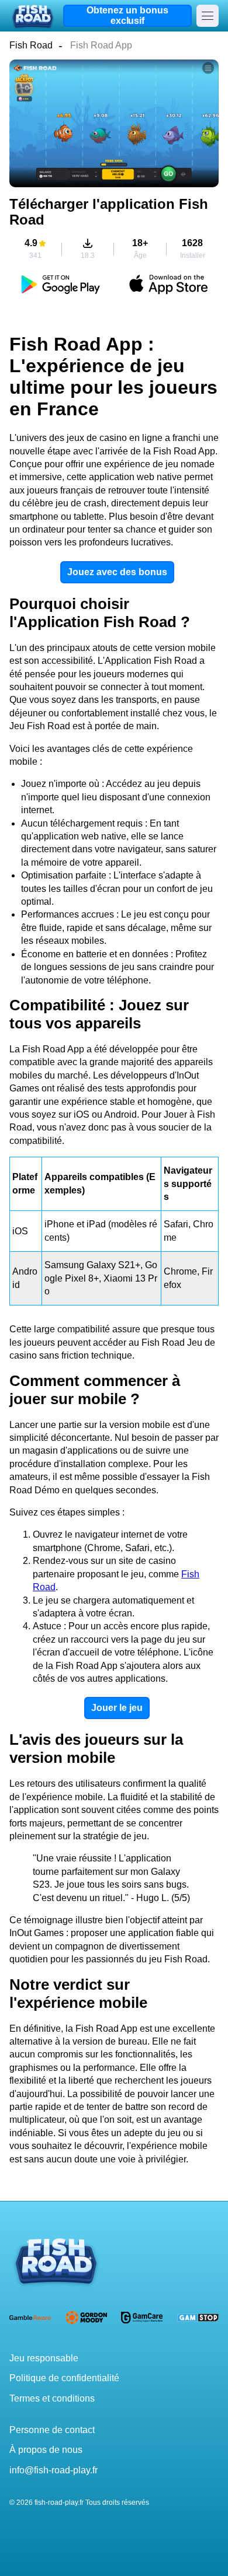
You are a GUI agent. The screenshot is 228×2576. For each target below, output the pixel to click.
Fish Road (31, 45)
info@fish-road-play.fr (53, 2470)
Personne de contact (52, 2430)
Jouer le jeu (117, 1708)
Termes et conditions (52, 2398)
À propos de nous (46, 2450)
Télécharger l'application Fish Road (109, 212)
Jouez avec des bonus (117, 572)
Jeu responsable (44, 2358)
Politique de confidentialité (64, 2378)
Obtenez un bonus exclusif (127, 15)
